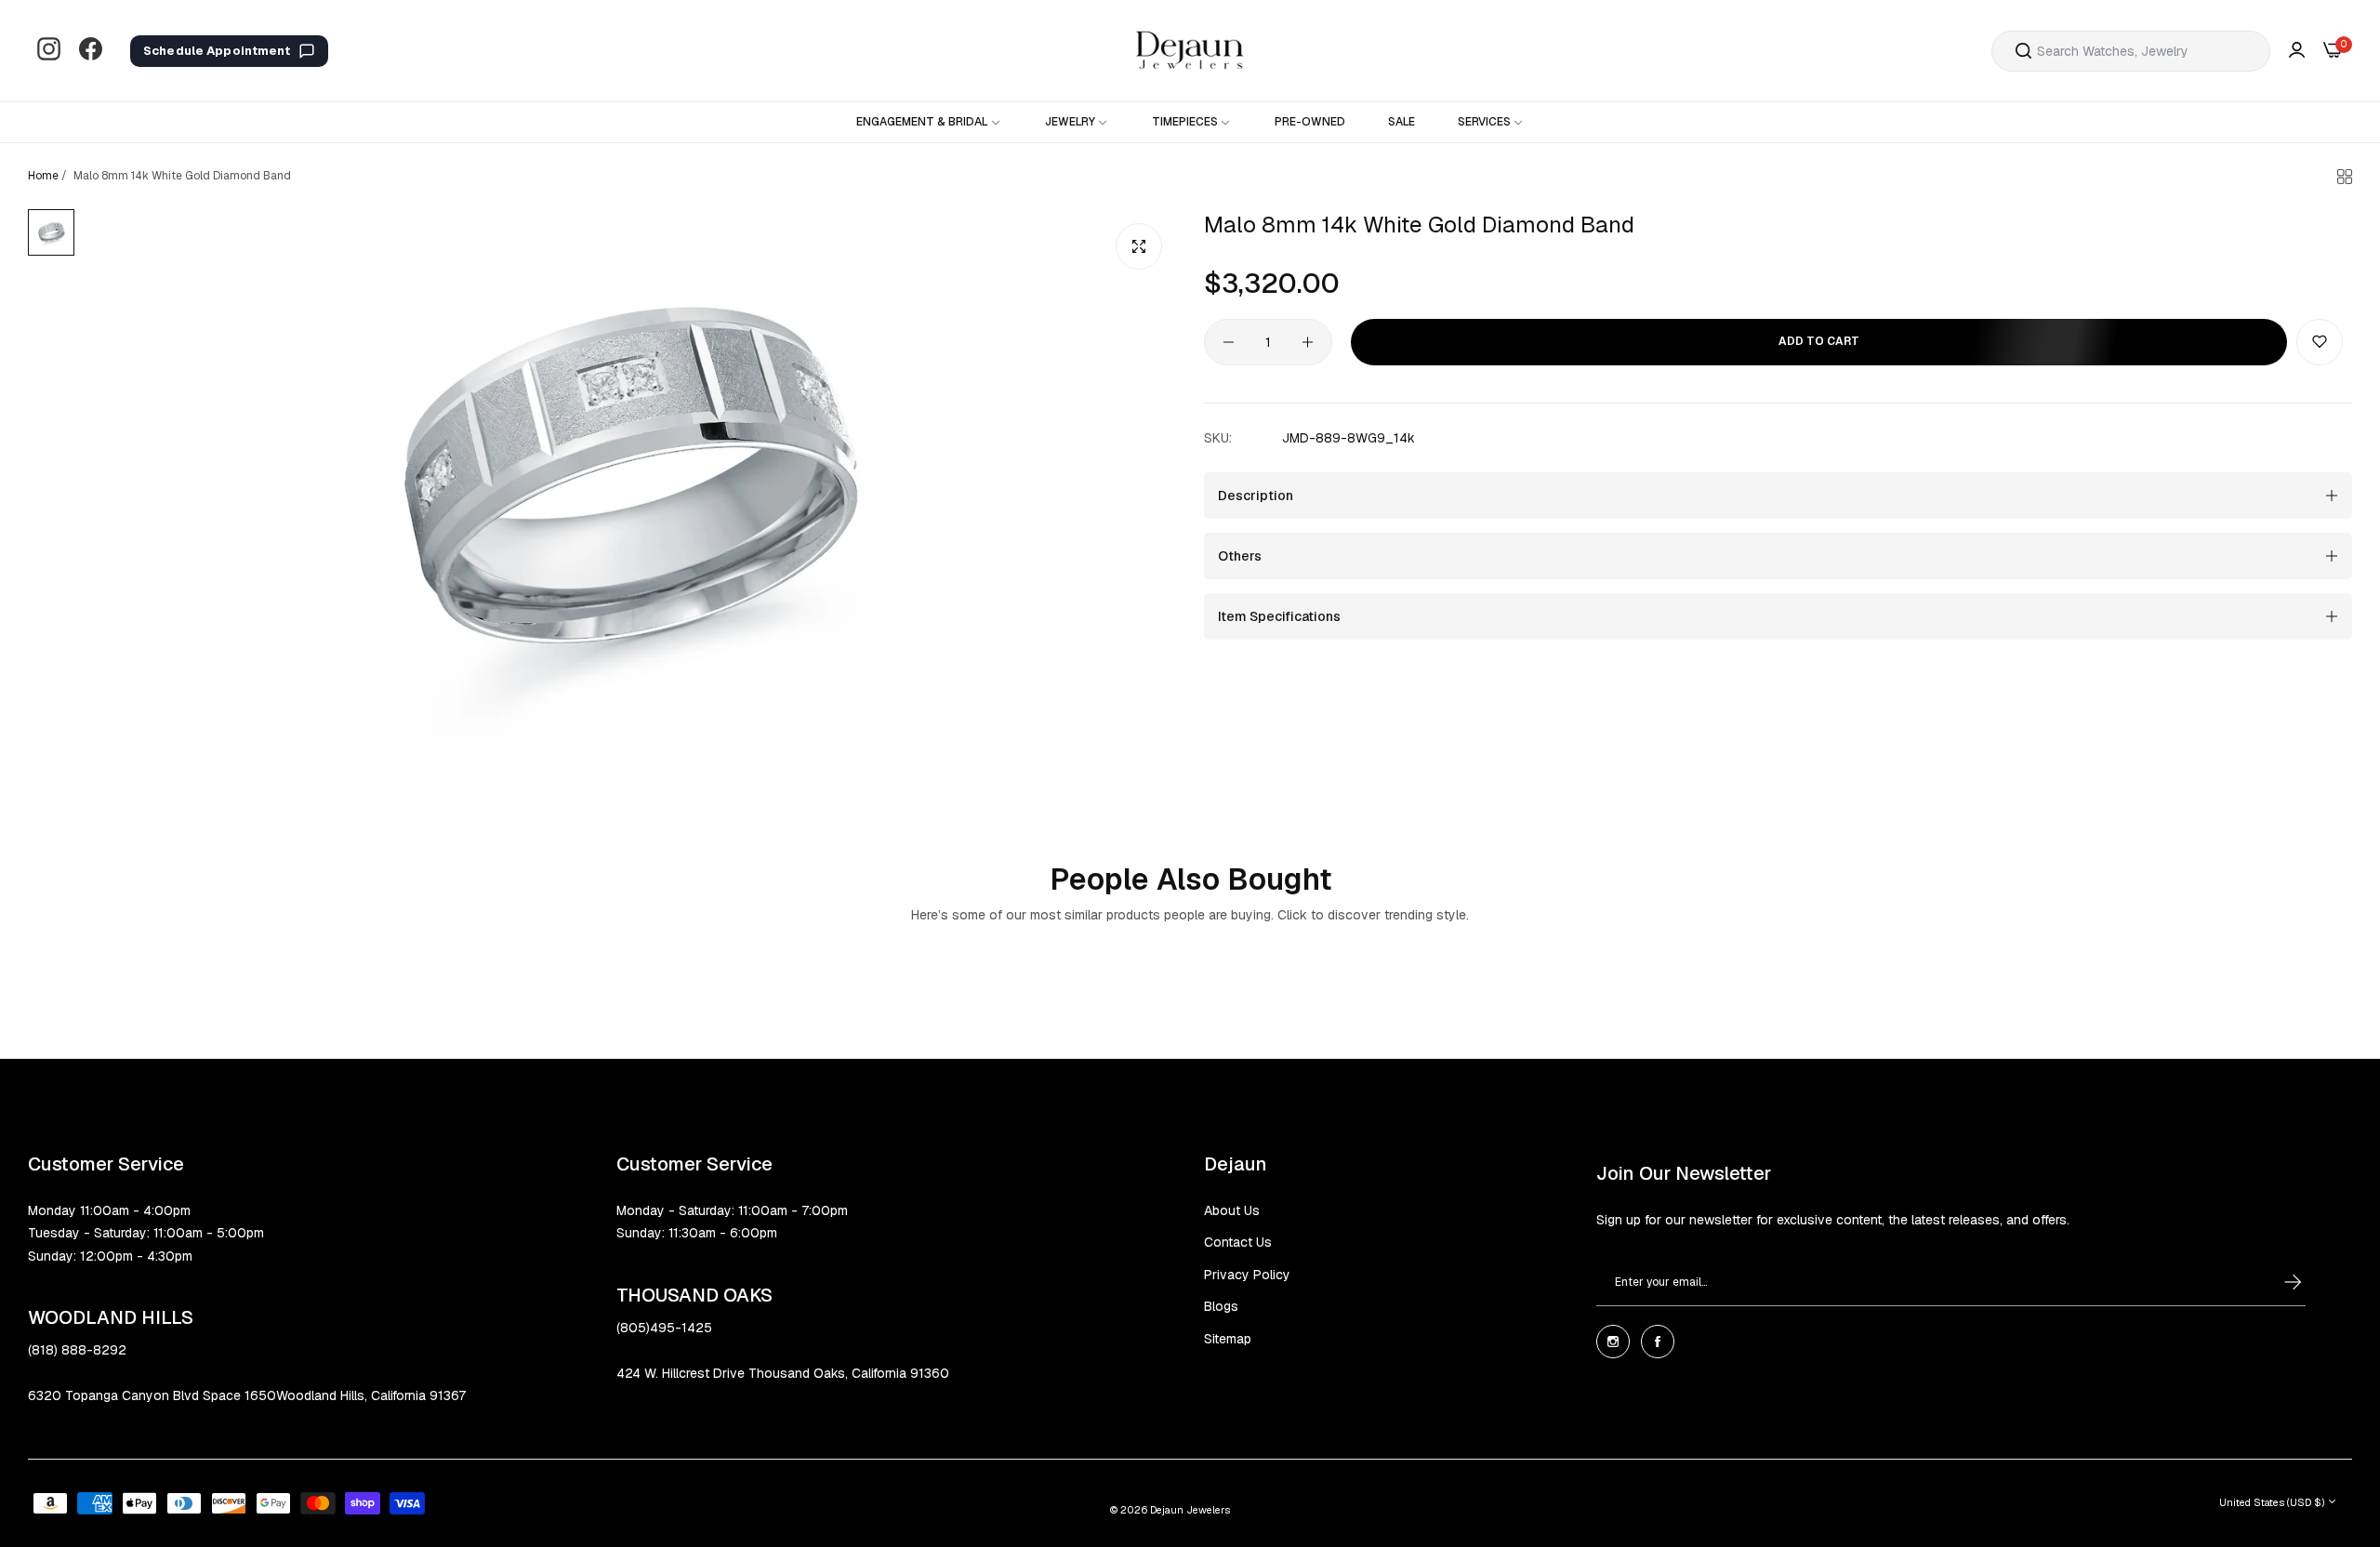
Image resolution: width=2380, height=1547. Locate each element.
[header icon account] (2297, 51)
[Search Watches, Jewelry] (2023, 51)
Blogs (1221, 1306)
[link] (929, 122)
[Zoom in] (1139, 246)
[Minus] (1229, 342)
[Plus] (1308, 342)
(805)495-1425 (664, 1328)
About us (1232, 1210)
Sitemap (1228, 1339)
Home (43, 176)
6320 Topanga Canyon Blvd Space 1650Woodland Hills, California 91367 (247, 1395)
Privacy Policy (1247, 1275)
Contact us (1238, 1242)
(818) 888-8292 (77, 1350)
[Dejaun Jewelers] (1190, 51)
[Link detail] (49, 51)
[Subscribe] (2275, 1282)
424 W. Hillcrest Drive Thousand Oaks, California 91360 (783, 1373)
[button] (2320, 342)
